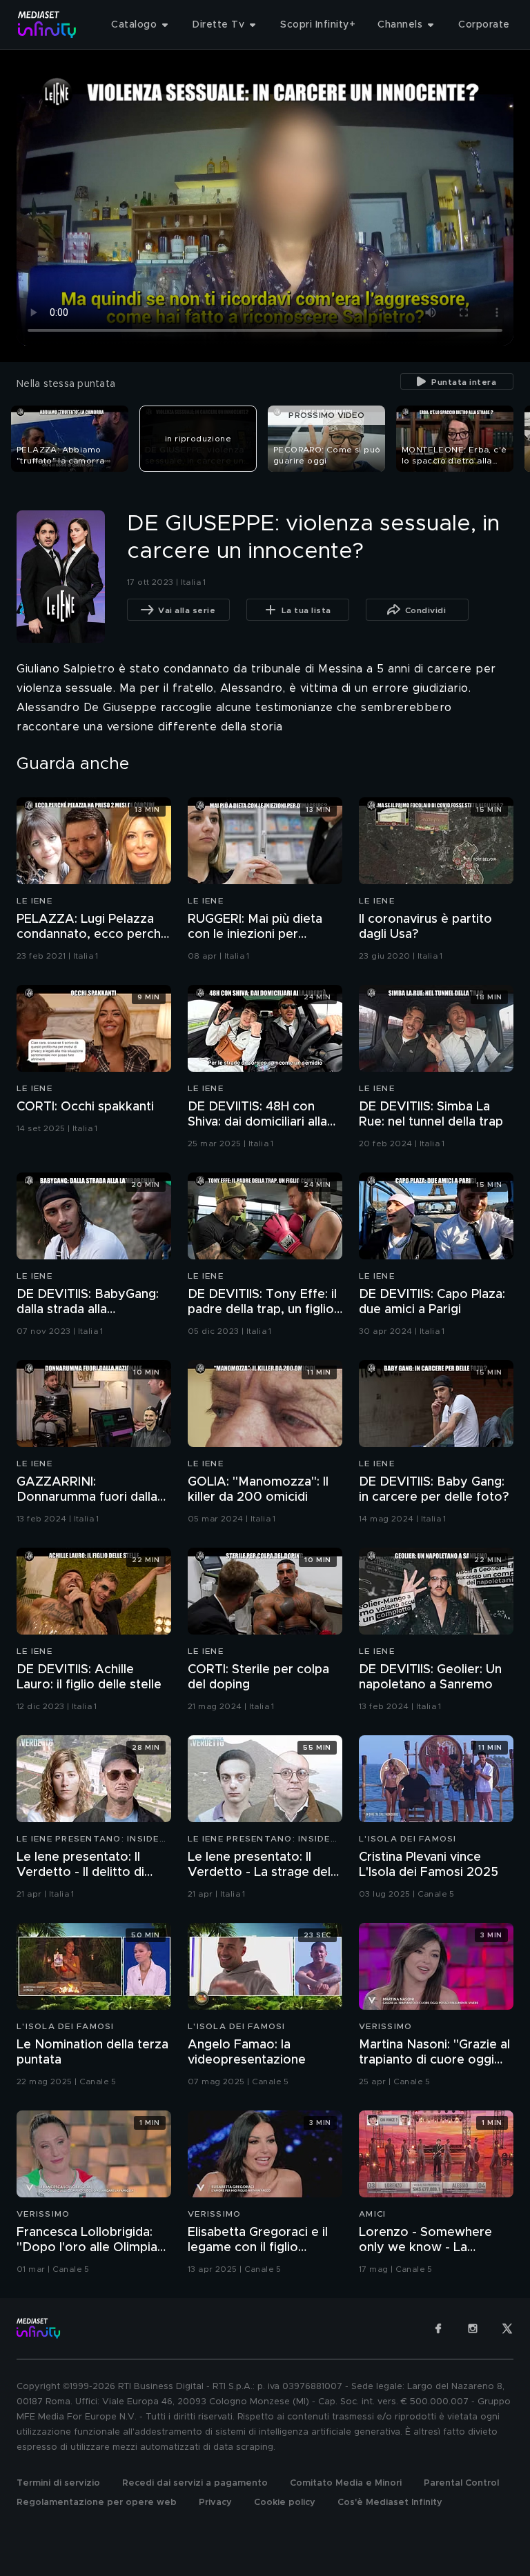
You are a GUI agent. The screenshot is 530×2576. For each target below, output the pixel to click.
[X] (507, 2328)
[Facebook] (438, 2328)
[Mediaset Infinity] (47, 24)
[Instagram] (473, 2328)
